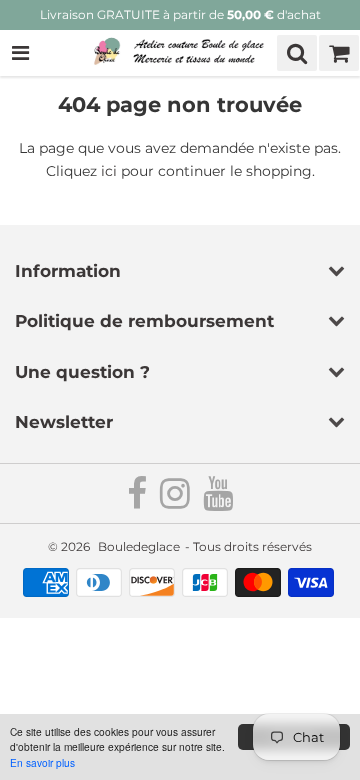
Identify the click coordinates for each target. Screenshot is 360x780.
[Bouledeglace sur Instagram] (176, 501)
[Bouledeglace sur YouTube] (218, 501)
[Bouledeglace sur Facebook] (138, 501)
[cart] (339, 53)
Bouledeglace (139, 546)
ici (109, 171)
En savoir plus (42, 762)
